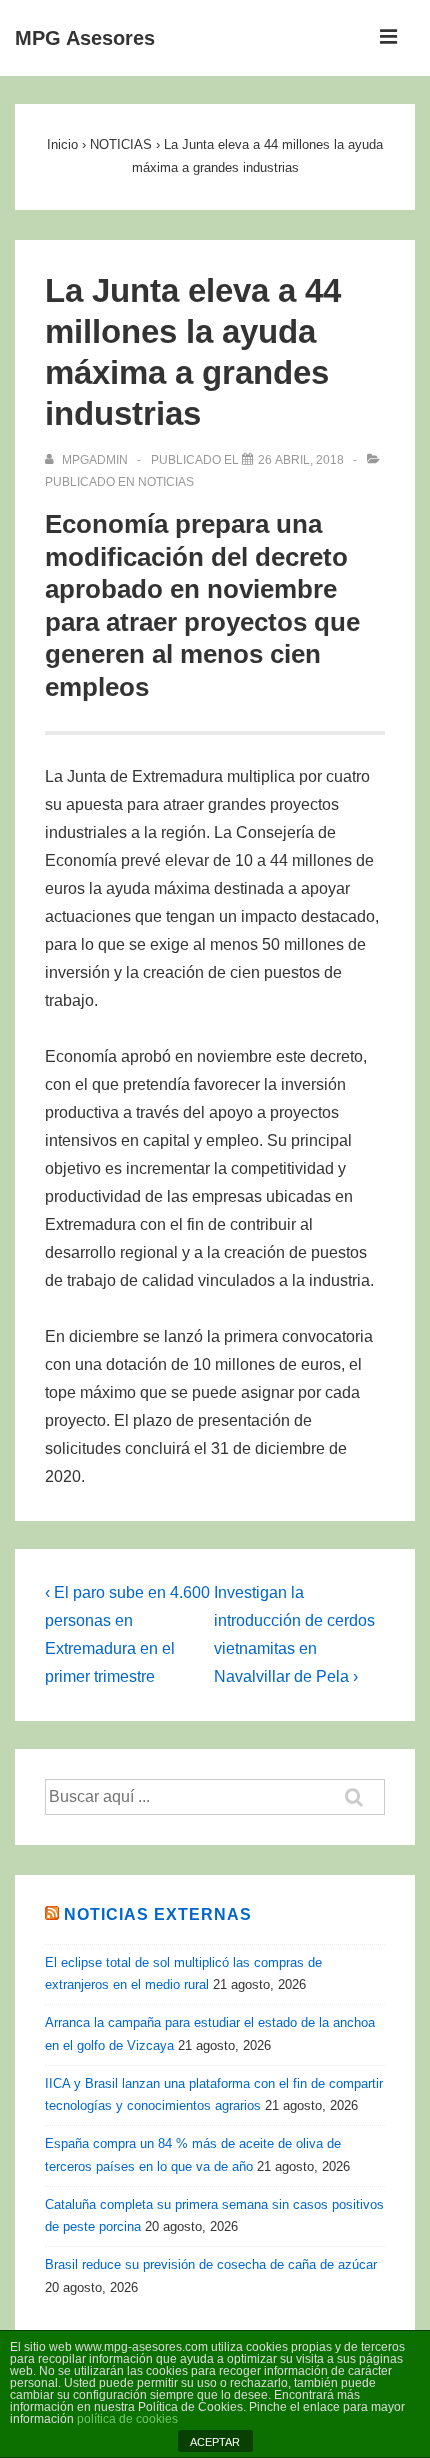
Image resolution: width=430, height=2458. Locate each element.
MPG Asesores (85, 38)
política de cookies (127, 2419)
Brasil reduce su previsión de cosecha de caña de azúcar (211, 2264)
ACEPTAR (215, 2442)
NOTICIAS (166, 482)
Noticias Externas (158, 1914)
